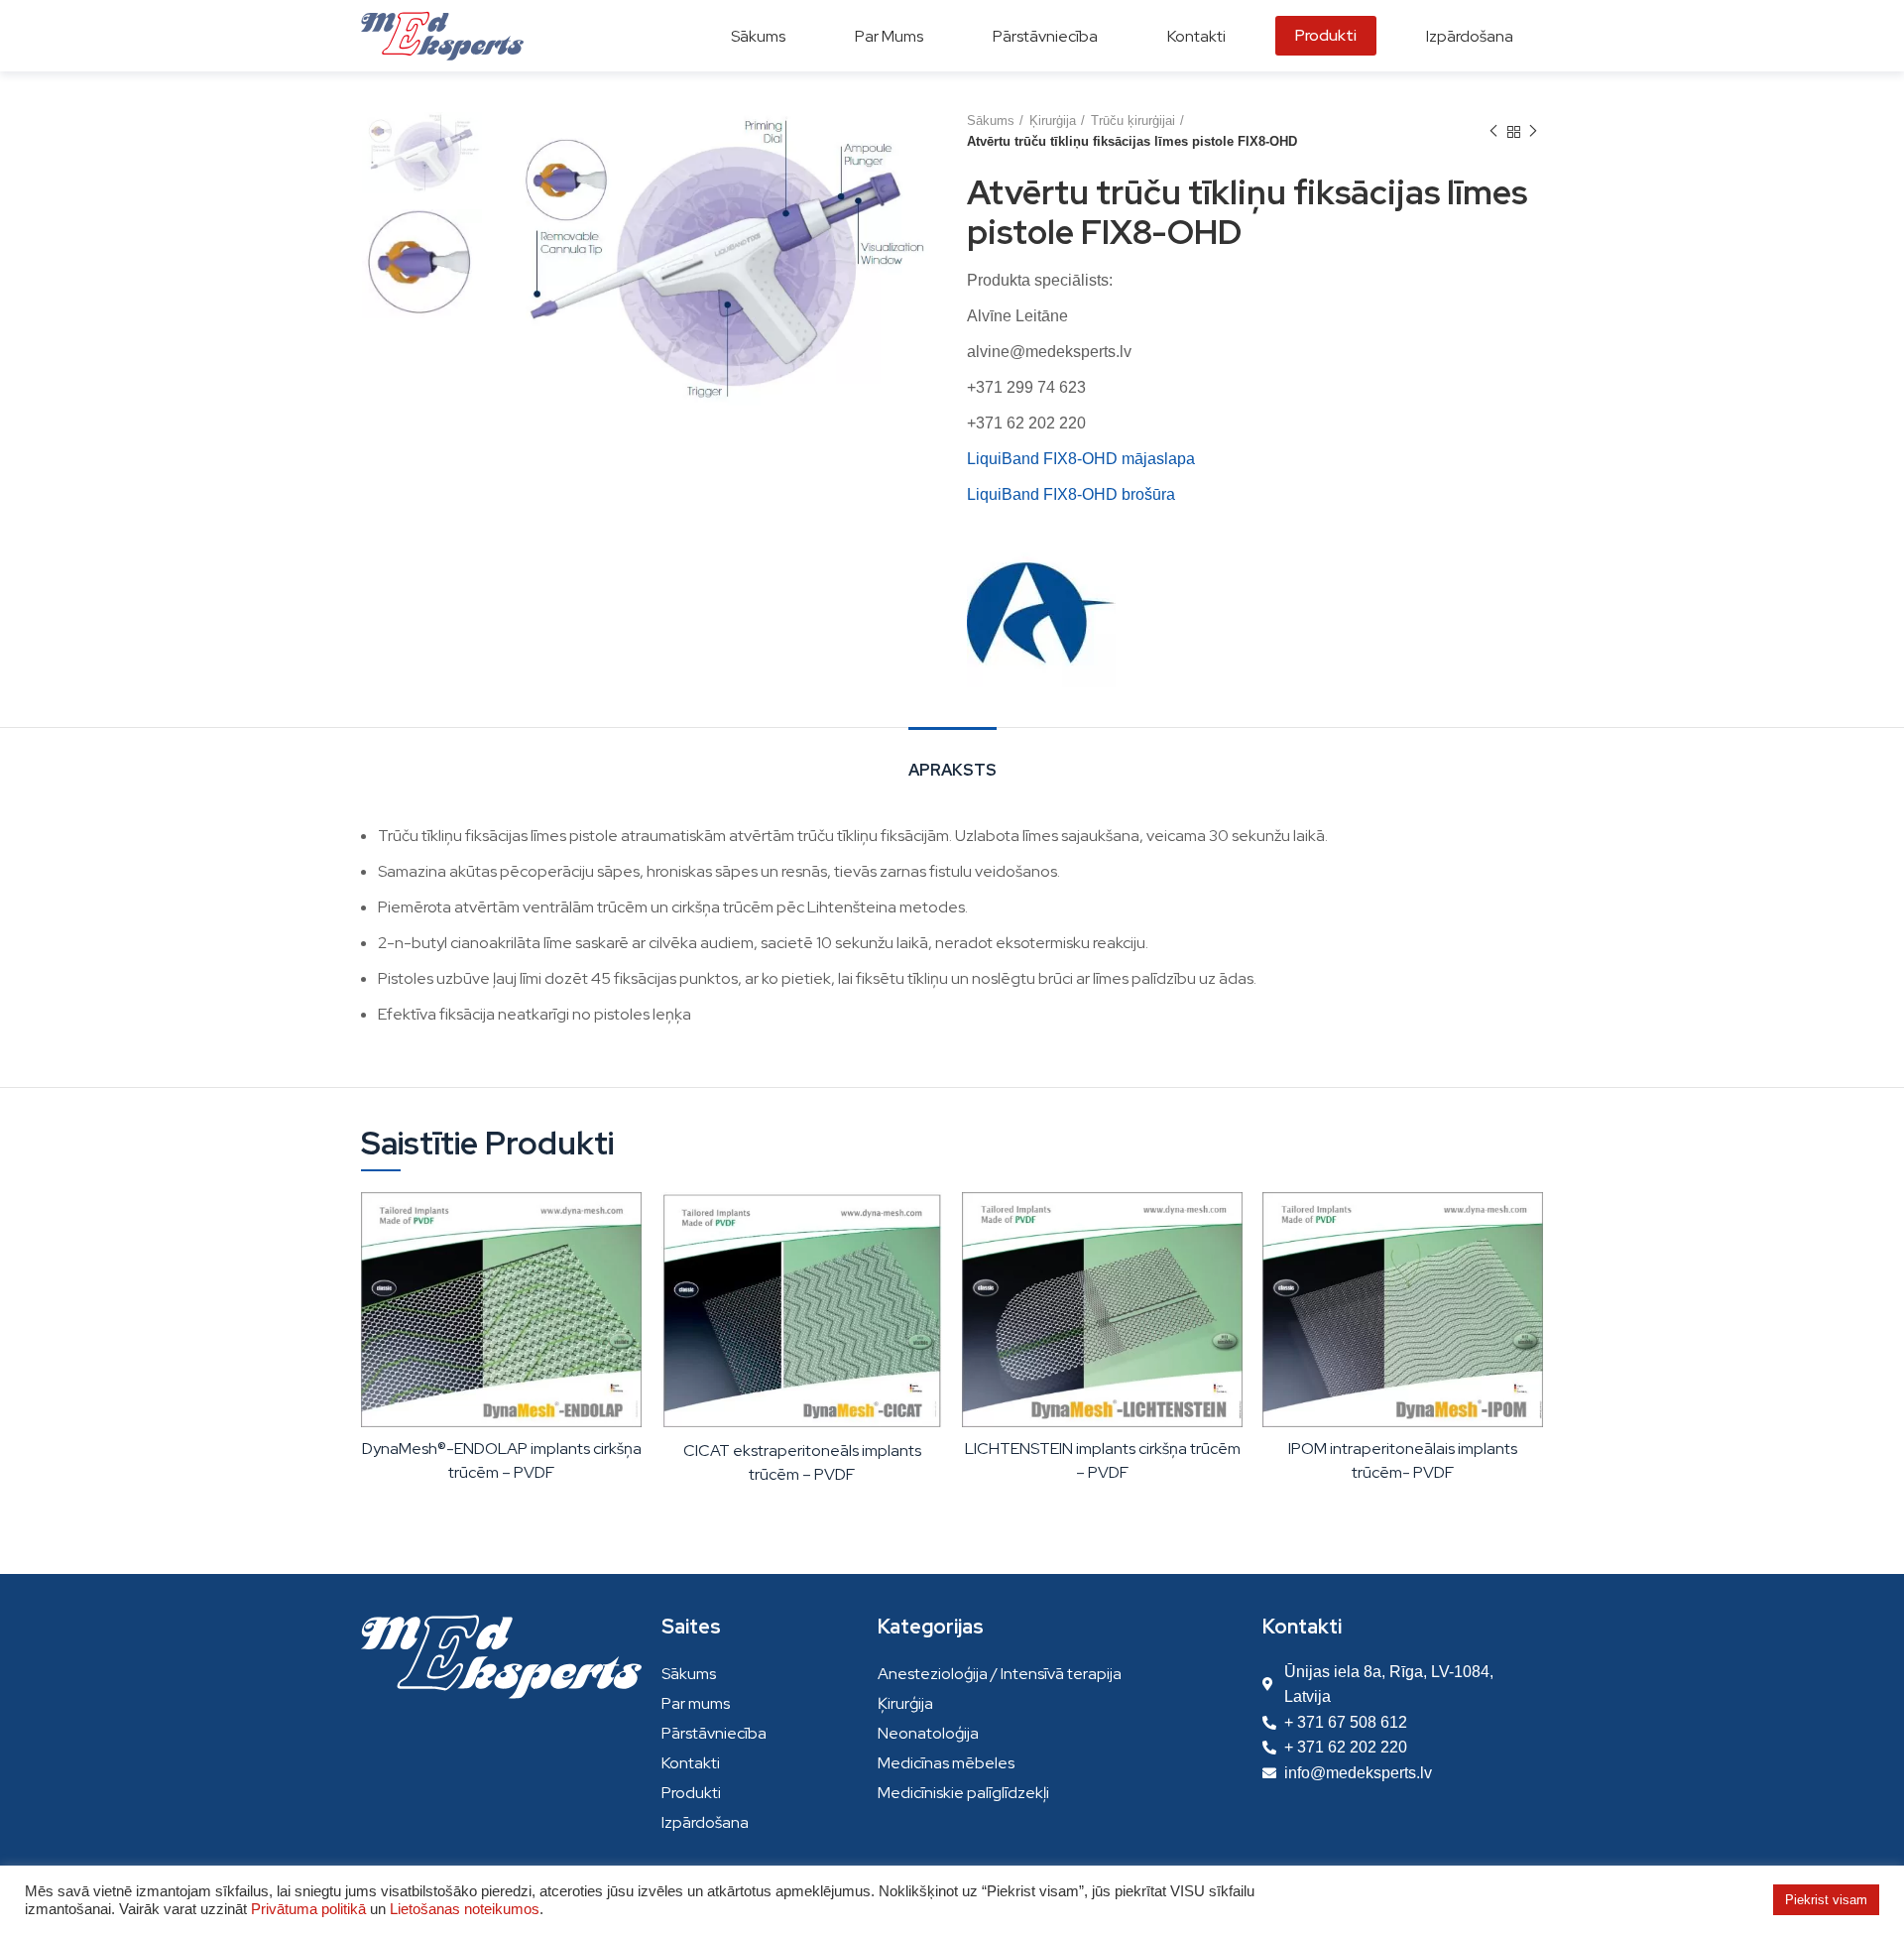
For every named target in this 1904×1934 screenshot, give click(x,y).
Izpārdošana (705, 1822)
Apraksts (952, 770)
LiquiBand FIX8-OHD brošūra (1071, 494)
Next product (1533, 132)
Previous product (1493, 132)
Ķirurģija (1053, 121)
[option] (422, 153)
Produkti (691, 1793)
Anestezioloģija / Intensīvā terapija (1000, 1674)
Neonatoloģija (928, 1733)
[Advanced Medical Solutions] (1041, 611)
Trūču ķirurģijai (1133, 121)
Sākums (991, 121)
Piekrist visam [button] (1826, 1900)
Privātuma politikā (308, 1909)
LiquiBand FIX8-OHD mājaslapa (1081, 459)
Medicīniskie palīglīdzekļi (963, 1793)
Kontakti (691, 1763)
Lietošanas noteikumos (465, 1909)
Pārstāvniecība (714, 1733)
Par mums (696, 1703)
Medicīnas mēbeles (946, 1763)
